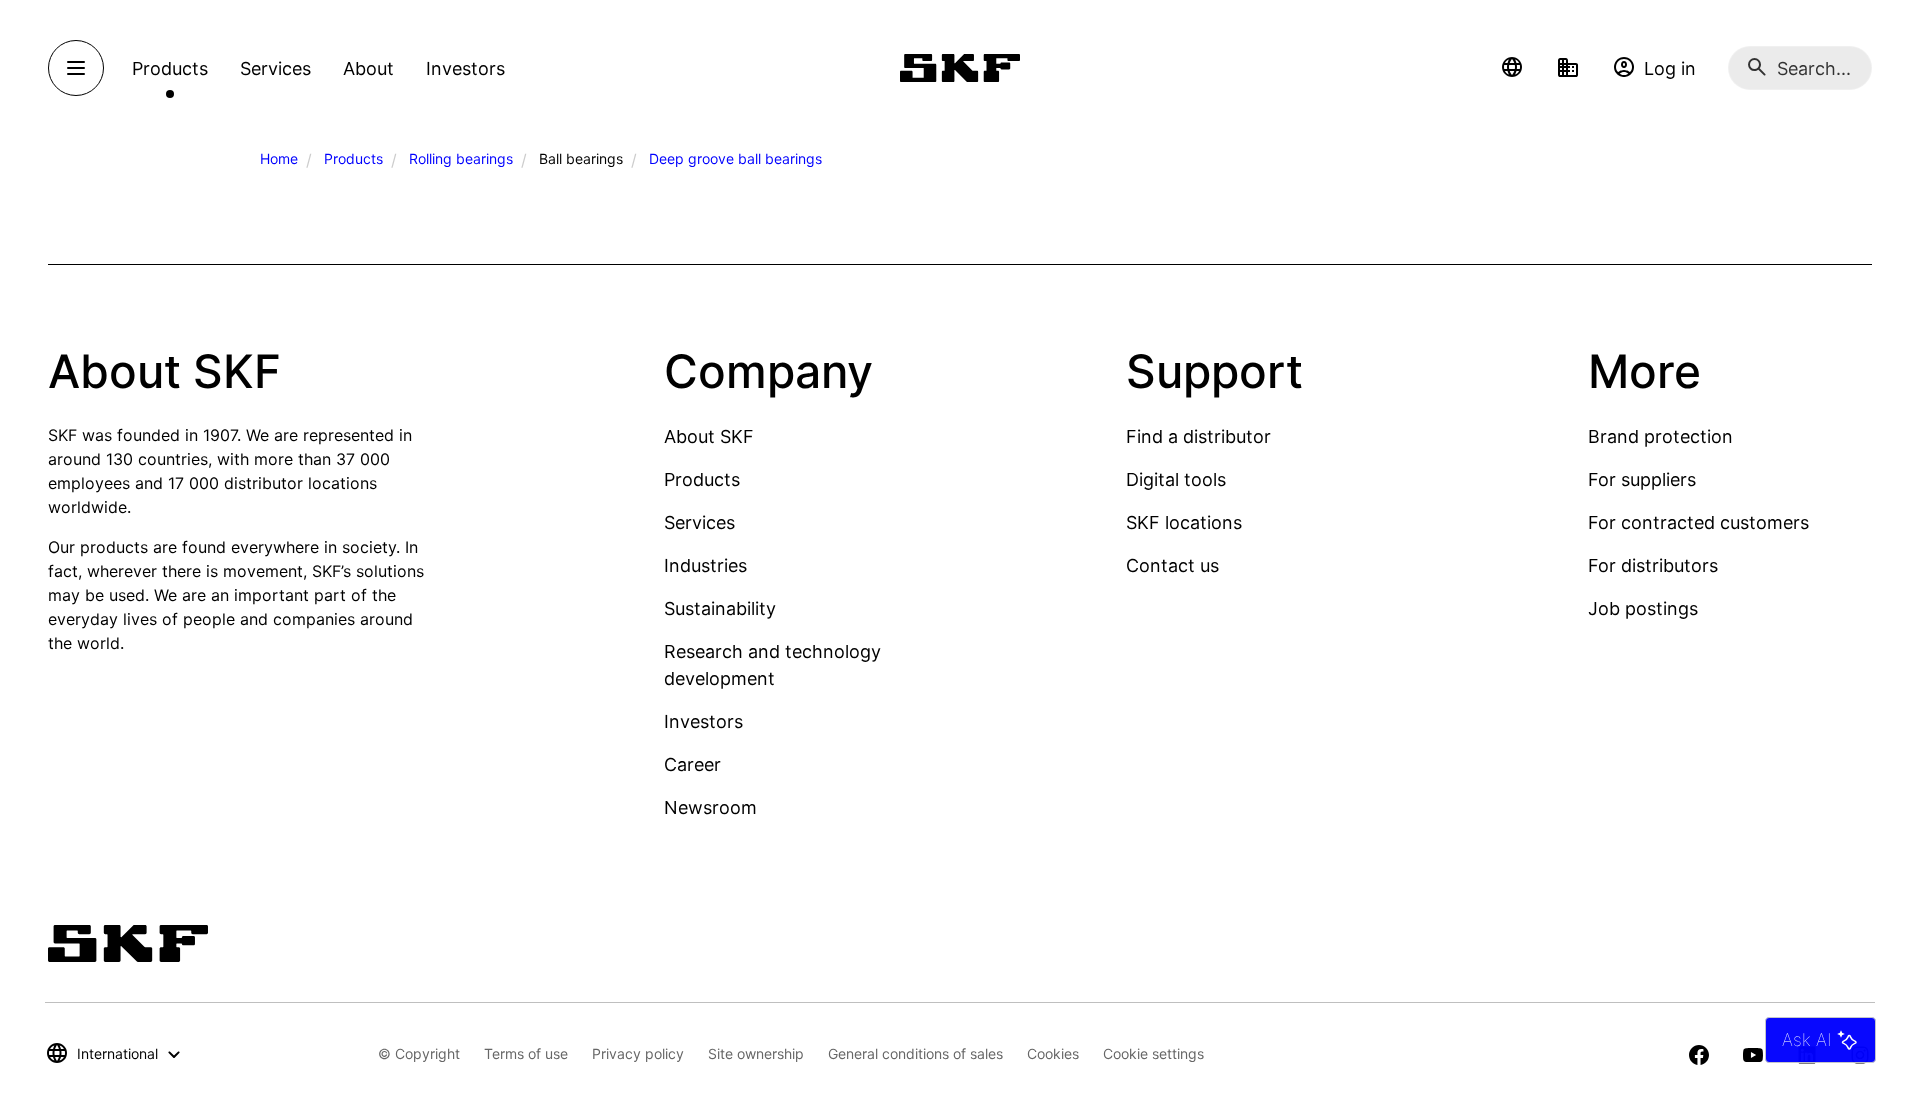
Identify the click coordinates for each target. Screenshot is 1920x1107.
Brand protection (1660, 436)
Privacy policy (638, 1053)
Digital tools (1176, 479)
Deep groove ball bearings (735, 158)
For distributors (1653, 565)
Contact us (1172, 565)
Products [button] (170, 68)
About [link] (368, 68)
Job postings (1643, 608)
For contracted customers (1698, 522)
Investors (703, 721)
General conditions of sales (915, 1053)
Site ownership (756, 1053)
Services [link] (275, 68)
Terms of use (526, 1053)
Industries (705, 565)
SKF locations (1184, 522)
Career (692, 764)
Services (699, 522)
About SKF (709, 436)
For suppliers (1642, 479)
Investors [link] (465, 68)
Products (353, 158)
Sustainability (720, 608)
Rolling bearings (461, 158)
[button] (1512, 68)
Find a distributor (1198, 436)
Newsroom (710, 807)
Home (279, 158)
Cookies (1053, 1053)
